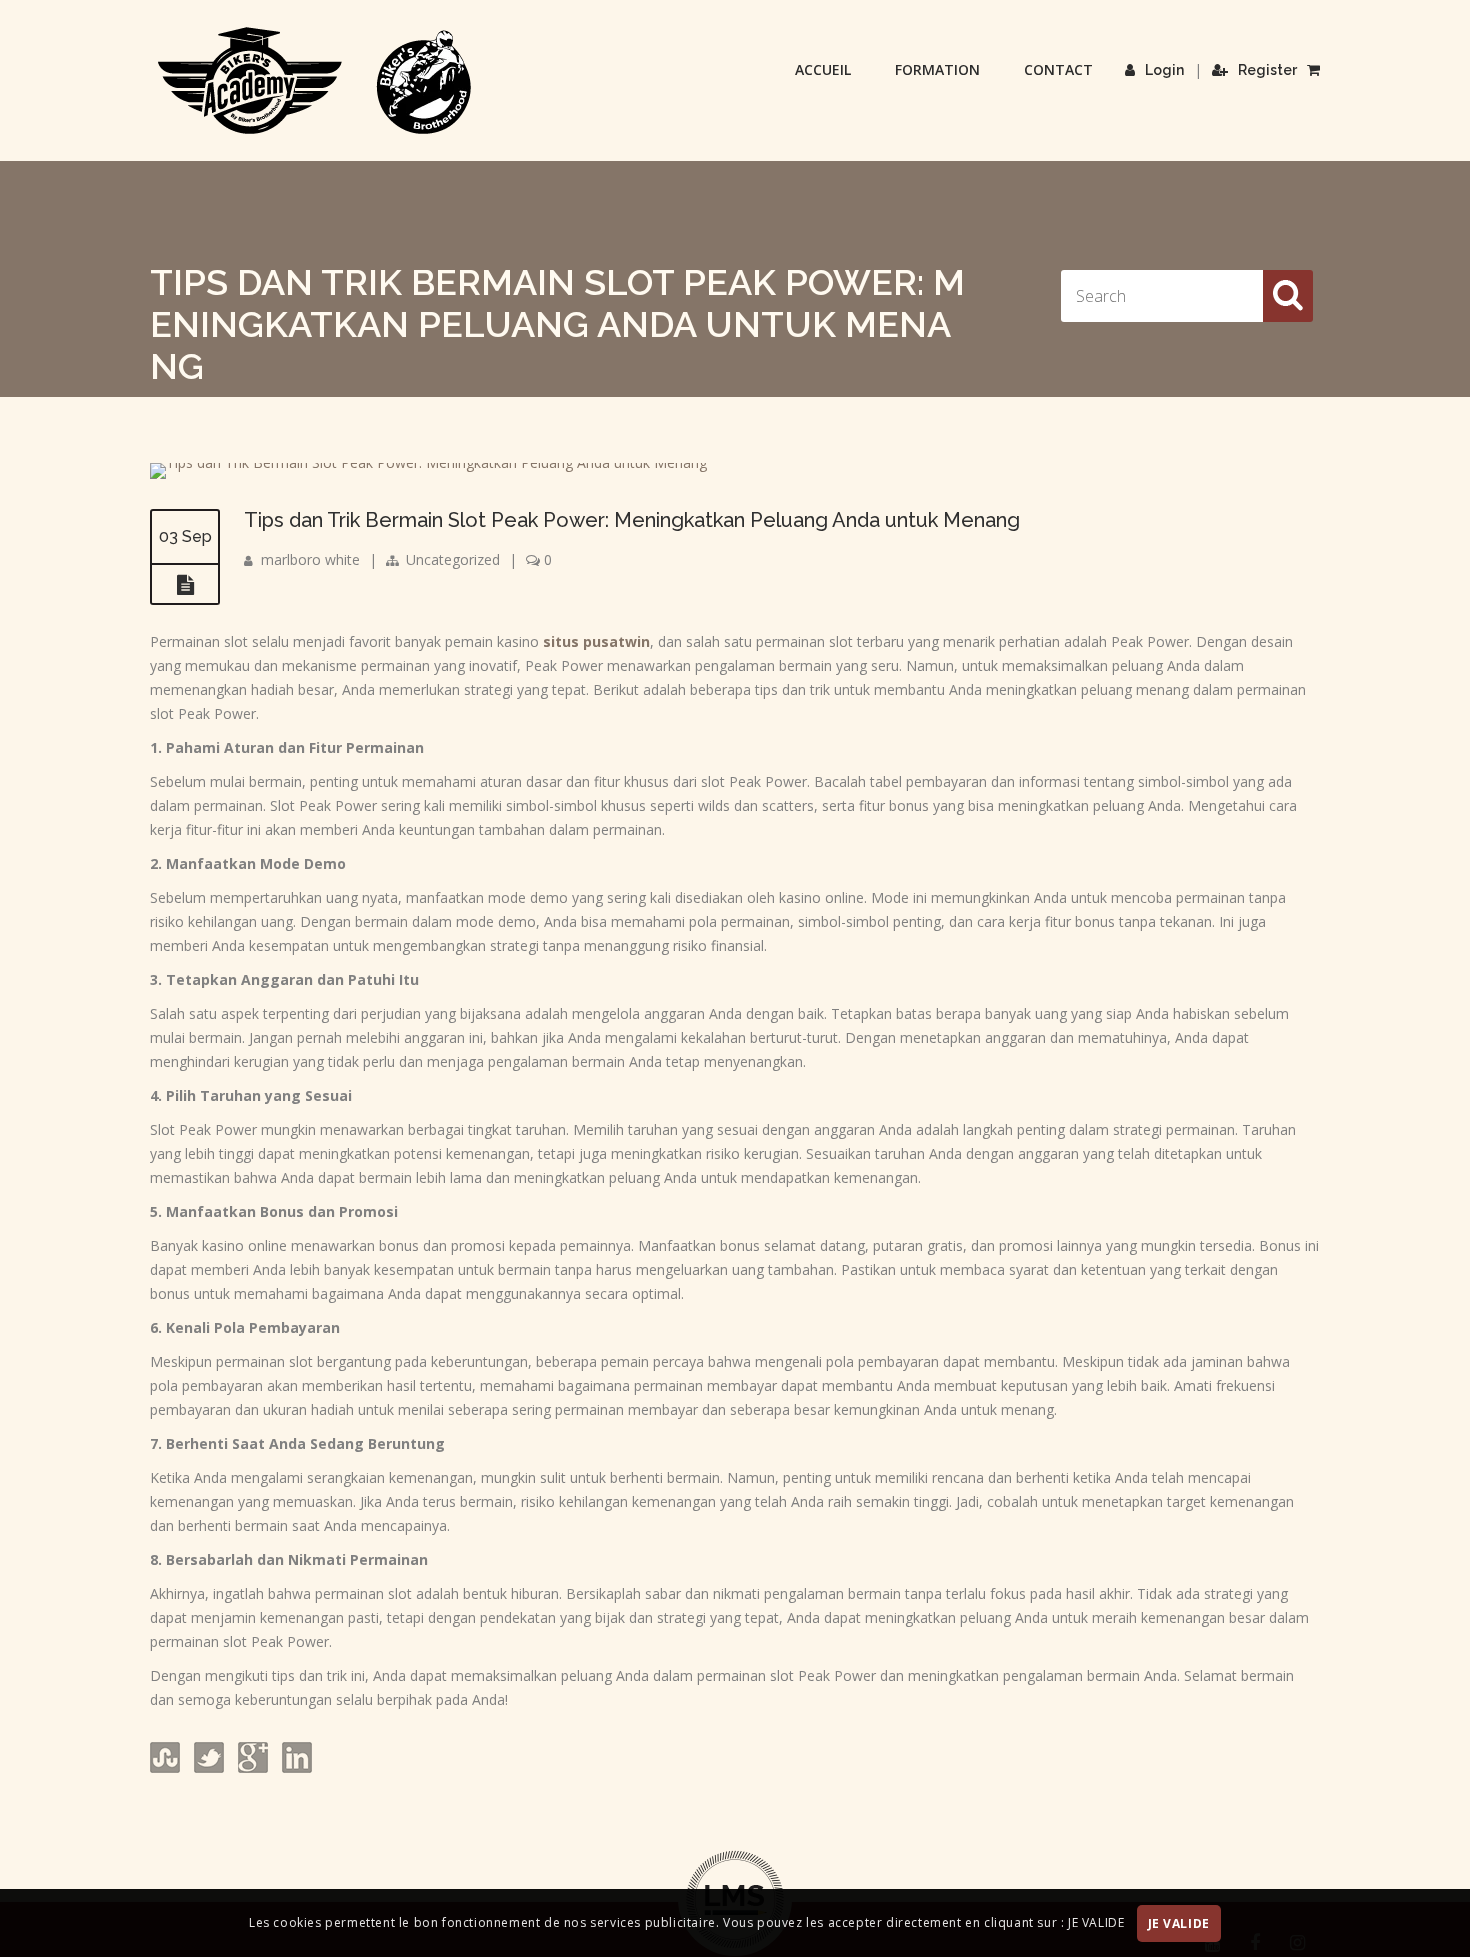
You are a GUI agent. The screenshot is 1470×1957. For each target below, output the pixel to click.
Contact (1058, 69)
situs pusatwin (596, 641)
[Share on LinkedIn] (295, 1767)
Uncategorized (453, 559)
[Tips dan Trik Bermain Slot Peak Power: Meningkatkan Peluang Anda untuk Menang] (428, 462)
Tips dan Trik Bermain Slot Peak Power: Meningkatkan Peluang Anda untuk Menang (632, 520)
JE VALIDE (1179, 1923)
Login (1164, 70)
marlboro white (310, 559)
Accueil (823, 69)
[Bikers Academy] (315, 81)
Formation (937, 69)
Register (1267, 70)
